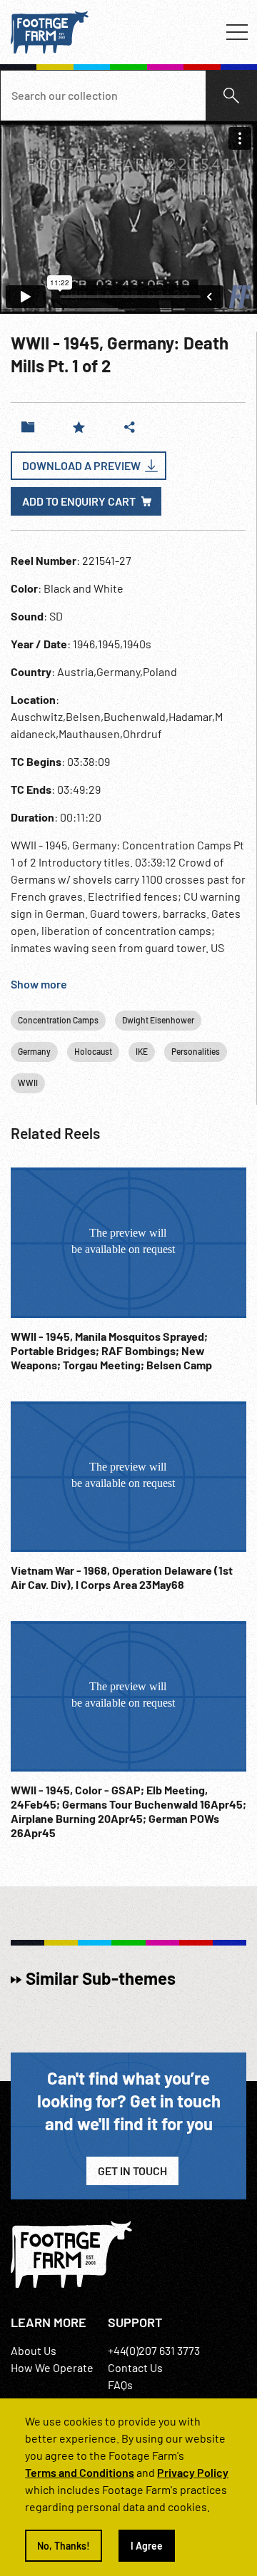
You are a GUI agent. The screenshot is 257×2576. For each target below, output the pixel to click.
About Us (34, 2350)
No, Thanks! (64, 2546)
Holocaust (93, 1051)
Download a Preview (81, 465)
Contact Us (135, 2367)
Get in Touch (132, 2171)
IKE (142, 1051)
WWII (28, 1083)
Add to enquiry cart (79, 501)
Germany (34, 1051)
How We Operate (52, 2367)
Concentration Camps (58, 1020)
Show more (39, 984)
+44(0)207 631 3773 (154, 2350)
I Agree (147, 2546)
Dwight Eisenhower (158, 1020)
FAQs (120, 2385)
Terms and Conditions (80, 2472)
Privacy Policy (193, 2472)
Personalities (196, 1051)
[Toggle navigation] (237, 32)
